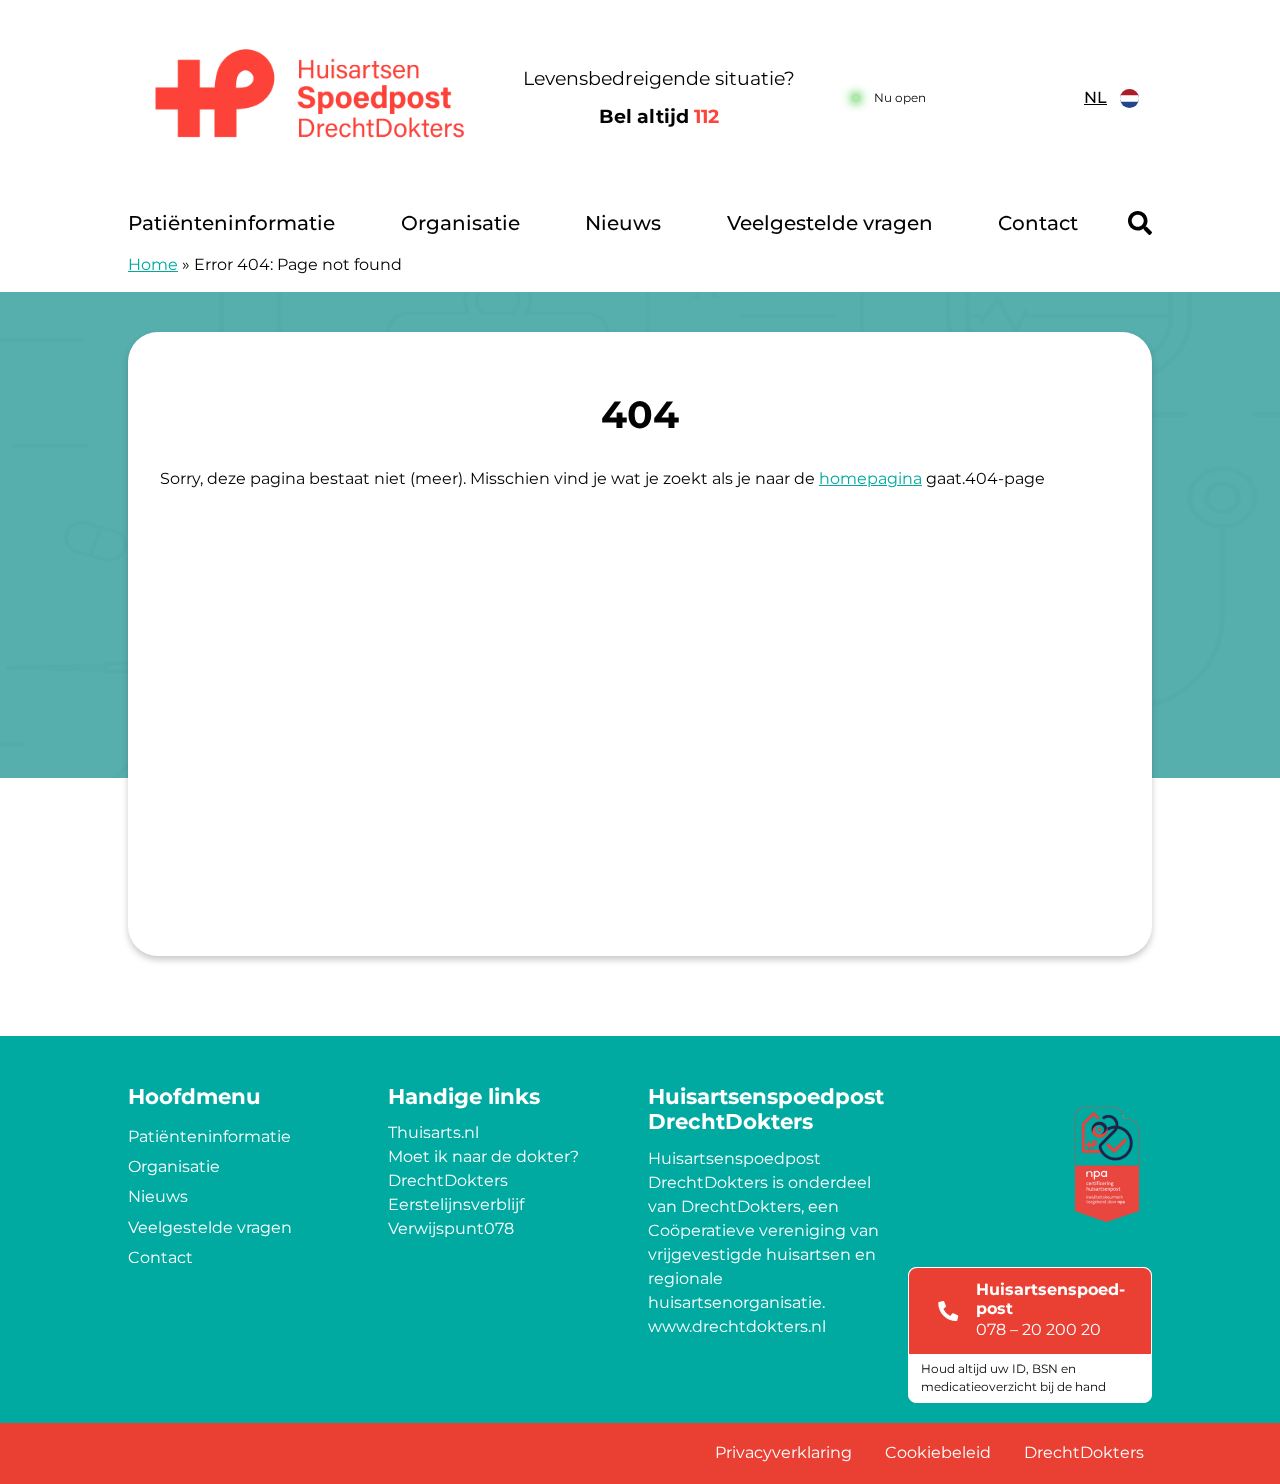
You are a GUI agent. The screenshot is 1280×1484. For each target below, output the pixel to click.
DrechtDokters (448, 1180)
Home (153, 264)
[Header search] (1140, 223)
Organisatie (460, 223)
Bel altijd (659, 116)
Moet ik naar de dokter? (483, 1156)
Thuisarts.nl (433, 1132)
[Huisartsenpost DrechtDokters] (304, 98)
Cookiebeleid (938, 1452)
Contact (1038, 223)
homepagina (870, 478)
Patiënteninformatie (231, 223)
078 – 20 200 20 (1038, 1329)
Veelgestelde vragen (830, 223)
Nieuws (623, 223)
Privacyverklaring (783, 1452)
